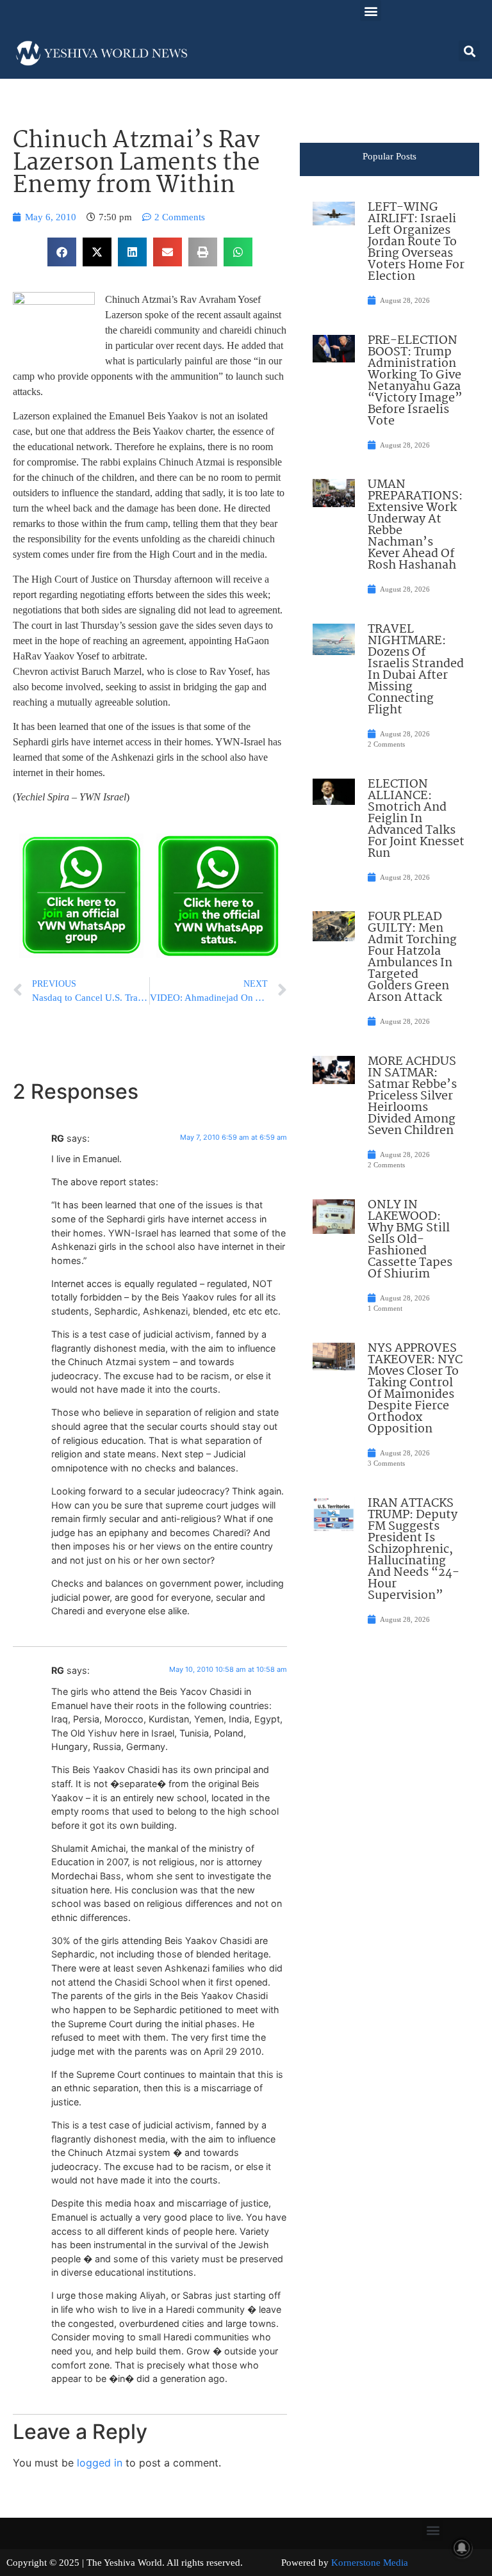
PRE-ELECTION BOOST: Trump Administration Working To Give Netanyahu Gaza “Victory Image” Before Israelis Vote (415, 381)
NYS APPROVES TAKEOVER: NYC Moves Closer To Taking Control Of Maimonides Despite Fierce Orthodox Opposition (415, 1389)
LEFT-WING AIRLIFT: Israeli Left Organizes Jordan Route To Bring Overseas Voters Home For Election (416, 242)
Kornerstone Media (370, 2563)
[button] (371, 11)
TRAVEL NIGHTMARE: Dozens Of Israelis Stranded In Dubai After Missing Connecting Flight (416, 670)
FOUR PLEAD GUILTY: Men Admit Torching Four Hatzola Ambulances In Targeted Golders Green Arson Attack (412, 957)
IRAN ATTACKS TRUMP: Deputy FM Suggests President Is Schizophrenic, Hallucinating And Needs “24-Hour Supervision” (414, 1550)
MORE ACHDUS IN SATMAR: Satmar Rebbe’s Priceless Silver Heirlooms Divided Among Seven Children (412, 1096)
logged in (100, 2463)
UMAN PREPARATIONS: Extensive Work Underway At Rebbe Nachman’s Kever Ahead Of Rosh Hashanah (415, 525)
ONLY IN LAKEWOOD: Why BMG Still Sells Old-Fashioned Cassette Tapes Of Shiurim (410, 1240)
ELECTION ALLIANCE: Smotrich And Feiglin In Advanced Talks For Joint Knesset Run (416, 819)
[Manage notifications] (462, 2548)
